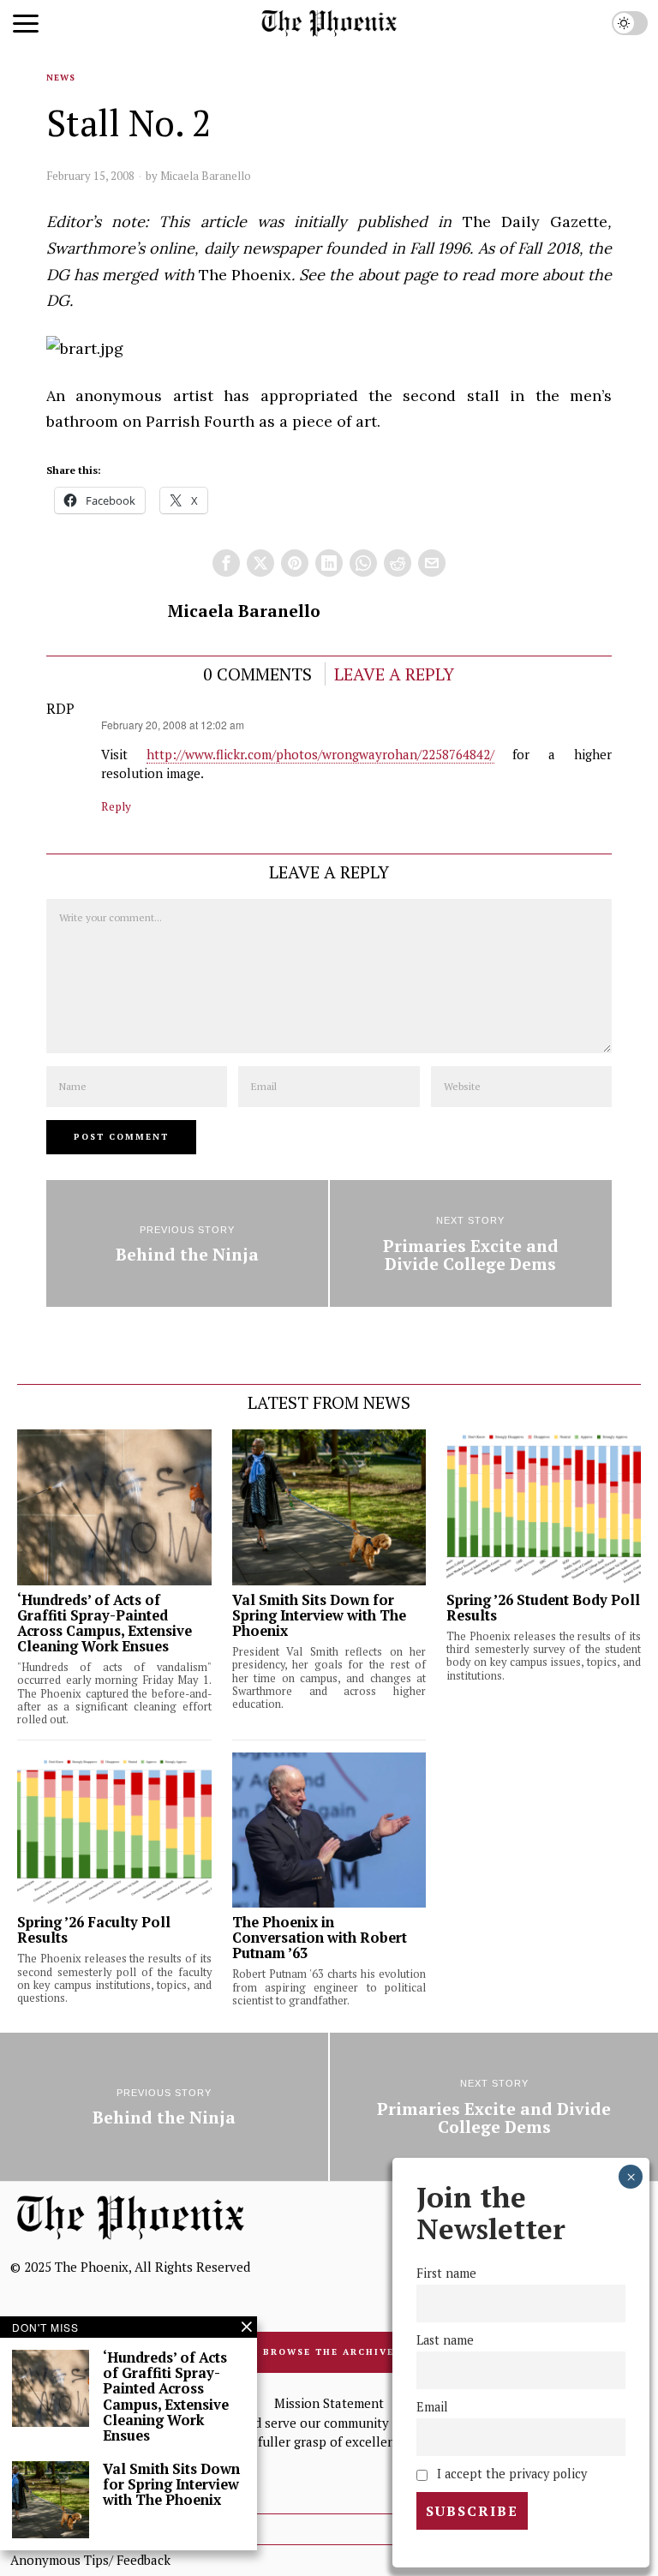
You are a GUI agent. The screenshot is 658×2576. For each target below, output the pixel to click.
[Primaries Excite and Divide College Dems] (471, 1243)
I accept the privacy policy (510, 2474)
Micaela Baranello (206, 176)
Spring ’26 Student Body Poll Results (543, 1608)
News (61, 78)
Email (432, 2407)
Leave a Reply (394, 674)
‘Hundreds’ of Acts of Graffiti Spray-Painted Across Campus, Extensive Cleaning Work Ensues (105, 1623)
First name (446, 2273)
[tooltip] (226, 563)
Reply (116, 806)
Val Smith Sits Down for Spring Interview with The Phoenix (319, 1615)
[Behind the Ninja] (187, 1243)
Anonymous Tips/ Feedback (90, 2560)
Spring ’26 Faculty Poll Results (94, 1930)
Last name (445, 2340)
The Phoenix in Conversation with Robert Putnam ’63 (320, 1938)
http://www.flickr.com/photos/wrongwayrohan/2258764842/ (320, 754)
